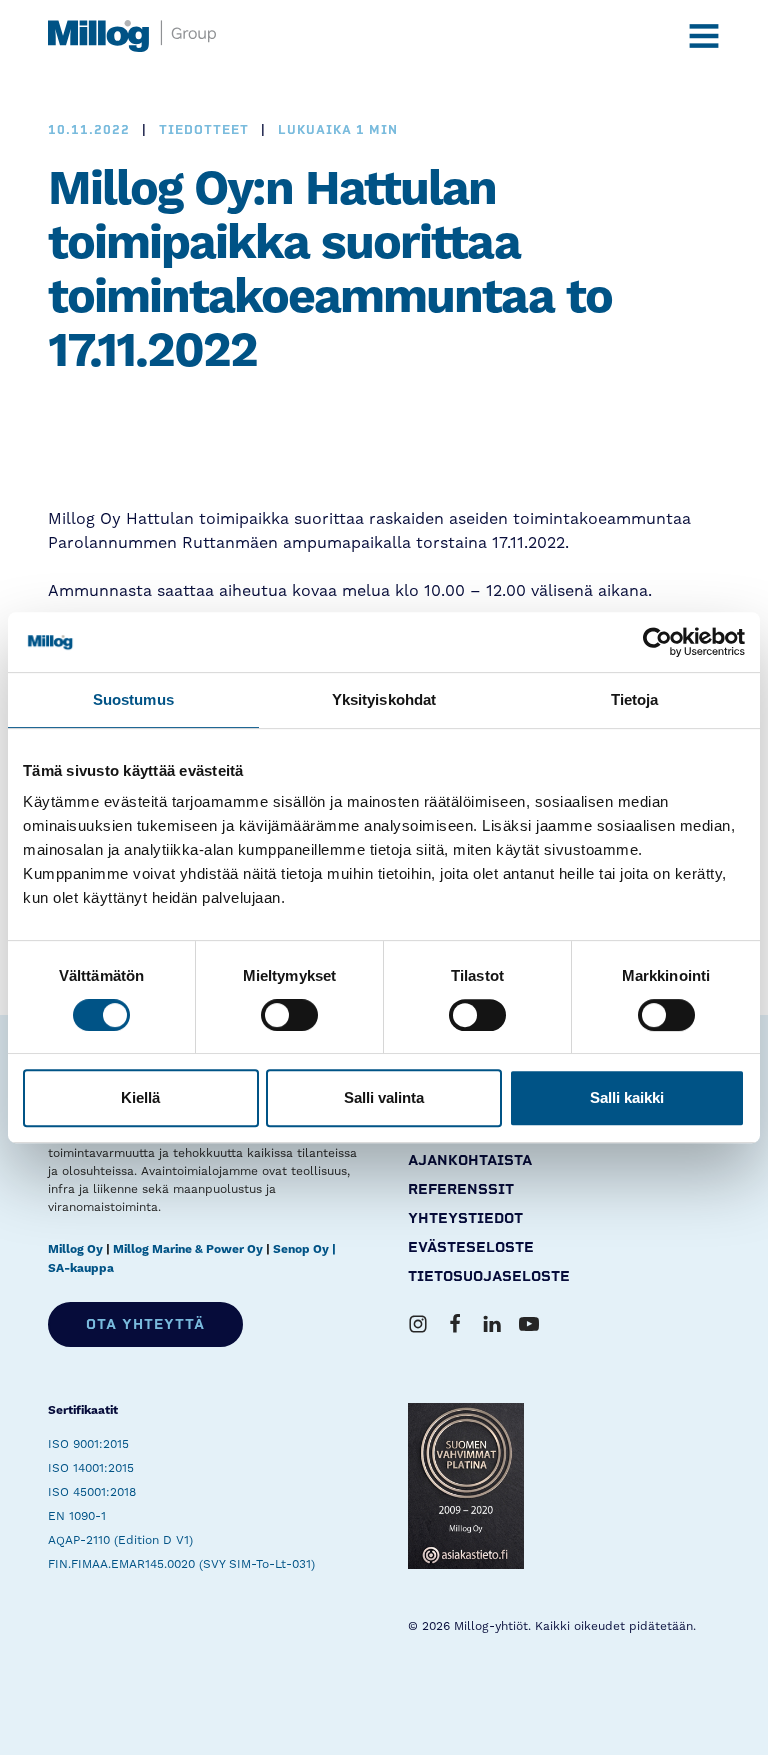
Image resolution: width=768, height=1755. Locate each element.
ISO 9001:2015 (88, 1444)
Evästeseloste (471, 1247)
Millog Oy (75, 1249)
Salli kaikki (627, 1097)
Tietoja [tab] (635, 699)
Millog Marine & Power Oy (188, 1249)
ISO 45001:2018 (92, 1492)
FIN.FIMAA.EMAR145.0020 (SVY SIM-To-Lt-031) (181, 1564)
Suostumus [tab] (133, 699)
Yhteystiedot (465, 1218)
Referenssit (461, 1189)
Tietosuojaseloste (489, 1276)
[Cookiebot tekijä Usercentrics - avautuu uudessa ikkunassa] (657, 642)
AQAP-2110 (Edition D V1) (120, 1540)
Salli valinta (384, 1097)
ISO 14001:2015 (91, 1468)
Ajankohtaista (470, 1160)
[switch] (289, 1015)
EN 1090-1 (77, 1516)
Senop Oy (301, 1249)
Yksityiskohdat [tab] (384, 699)
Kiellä (140, 1097)
